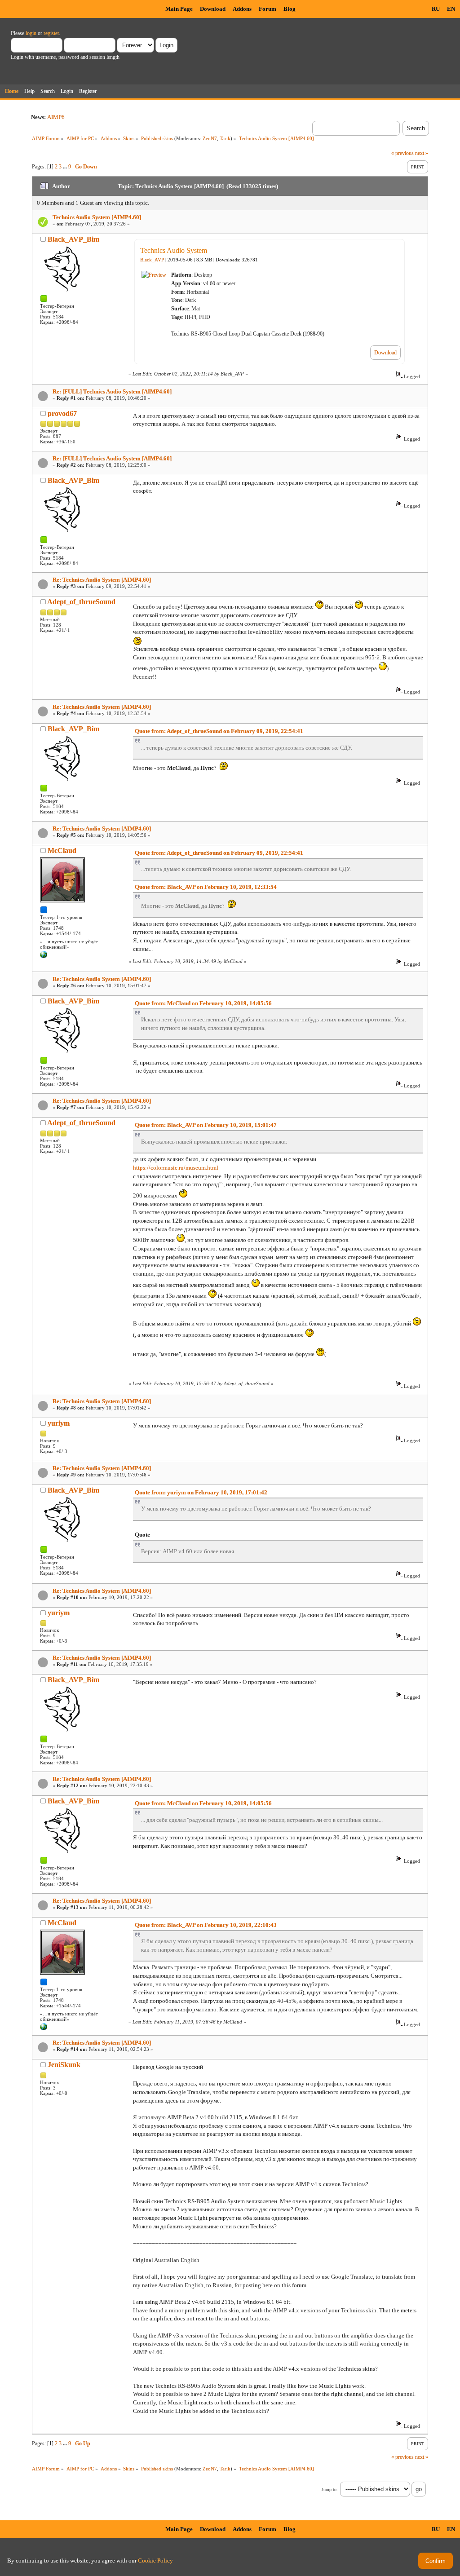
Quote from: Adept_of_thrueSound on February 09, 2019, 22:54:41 (219, 731)
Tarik (225, 138)
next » (422, 153)
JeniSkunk (64, 2065)
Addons (242, 9)
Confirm (436, 2561)
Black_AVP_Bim (73, 239)
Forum (268, 9)
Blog (290, 9)
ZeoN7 (210, 138)
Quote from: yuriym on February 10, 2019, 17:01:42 (201, 1492)
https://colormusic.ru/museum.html (176, 1168)
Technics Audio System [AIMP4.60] (97, 217)
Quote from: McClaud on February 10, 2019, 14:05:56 (203, 1003)
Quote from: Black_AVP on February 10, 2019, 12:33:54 (206, 887)
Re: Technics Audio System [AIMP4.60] (102, 580)
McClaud (62, 851)
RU (436, 9)
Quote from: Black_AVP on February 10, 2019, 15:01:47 (206, 1125)
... (66, 167)
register (51, 33)
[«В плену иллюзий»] (44, 956)
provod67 (62, 413)
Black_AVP (152, 260)
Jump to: (330, 2490)
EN (451, 9)
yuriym (59, 1423)
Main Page (179, 9)
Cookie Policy (155, 2561)
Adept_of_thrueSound (81, 602)
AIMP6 (56, 117)
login (31, 33)
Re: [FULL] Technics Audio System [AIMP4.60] (112, 391)
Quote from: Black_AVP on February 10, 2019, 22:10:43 (206, 1925)
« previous (402, 153)
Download (213, 9)
